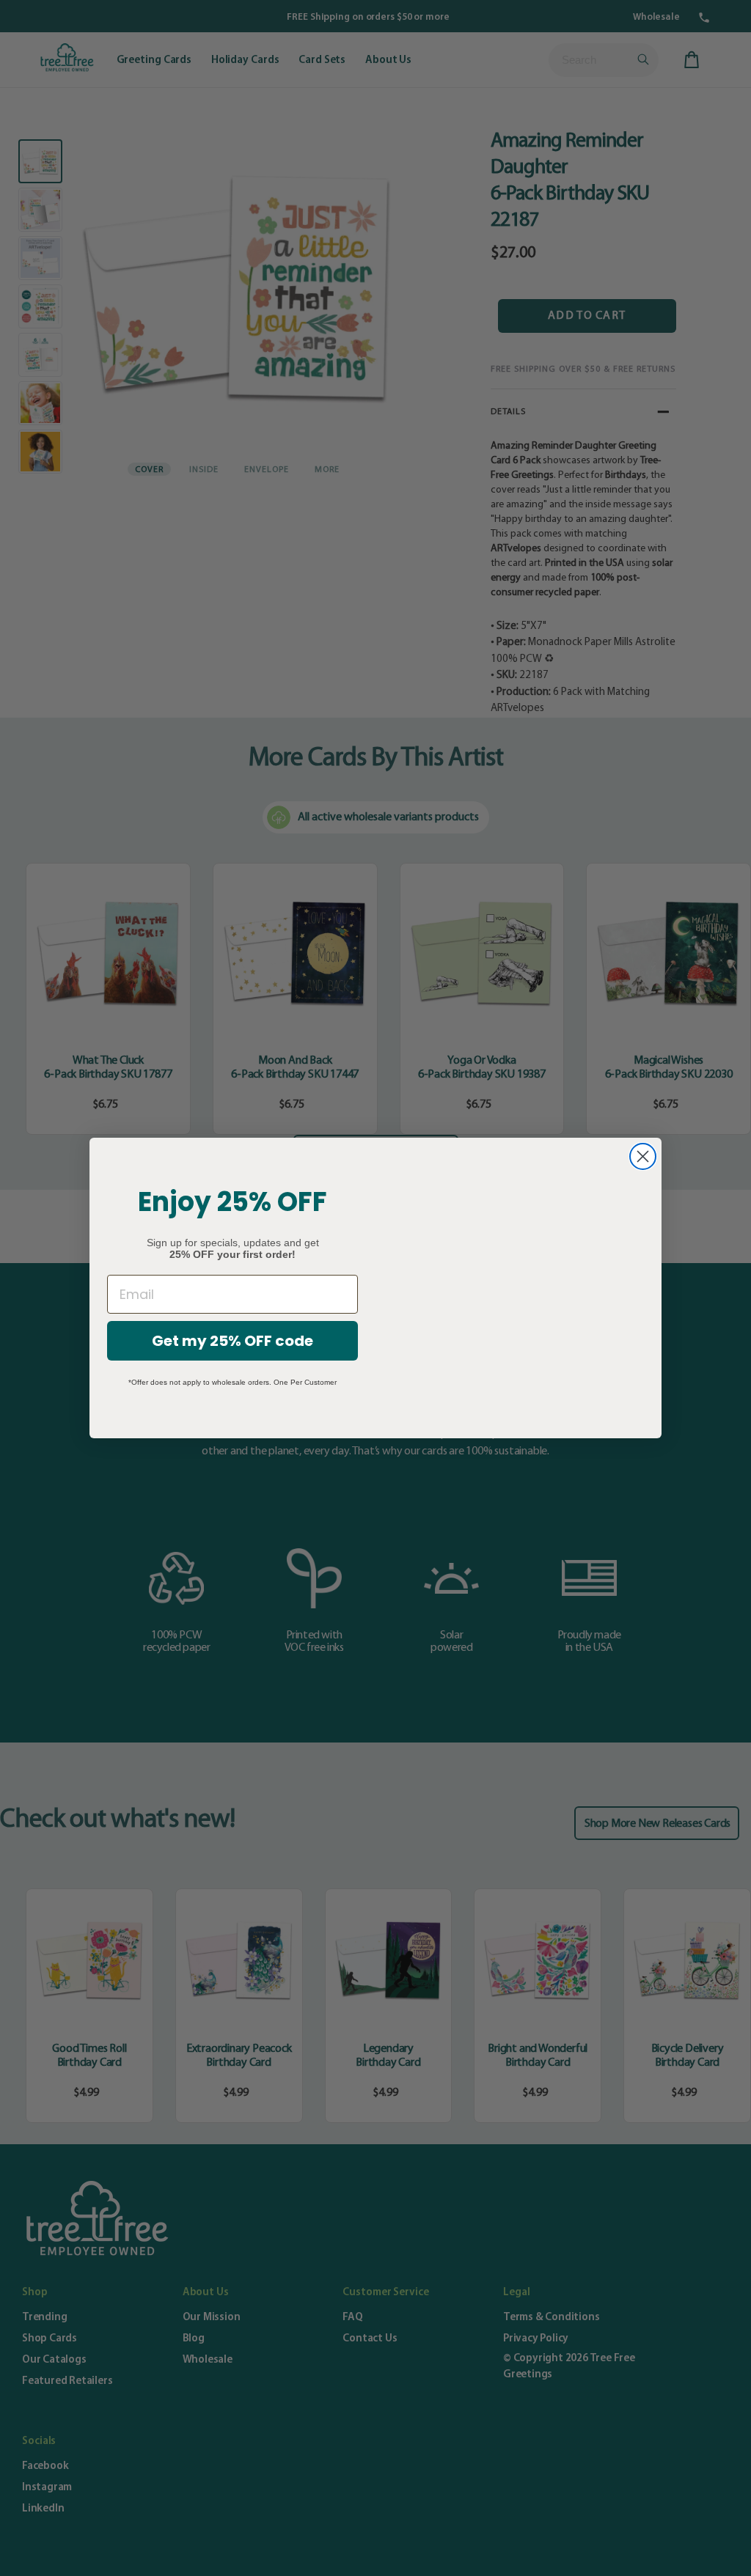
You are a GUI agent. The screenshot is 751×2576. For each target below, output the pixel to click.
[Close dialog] (643, 1156)
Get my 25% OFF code (232, 1341)
